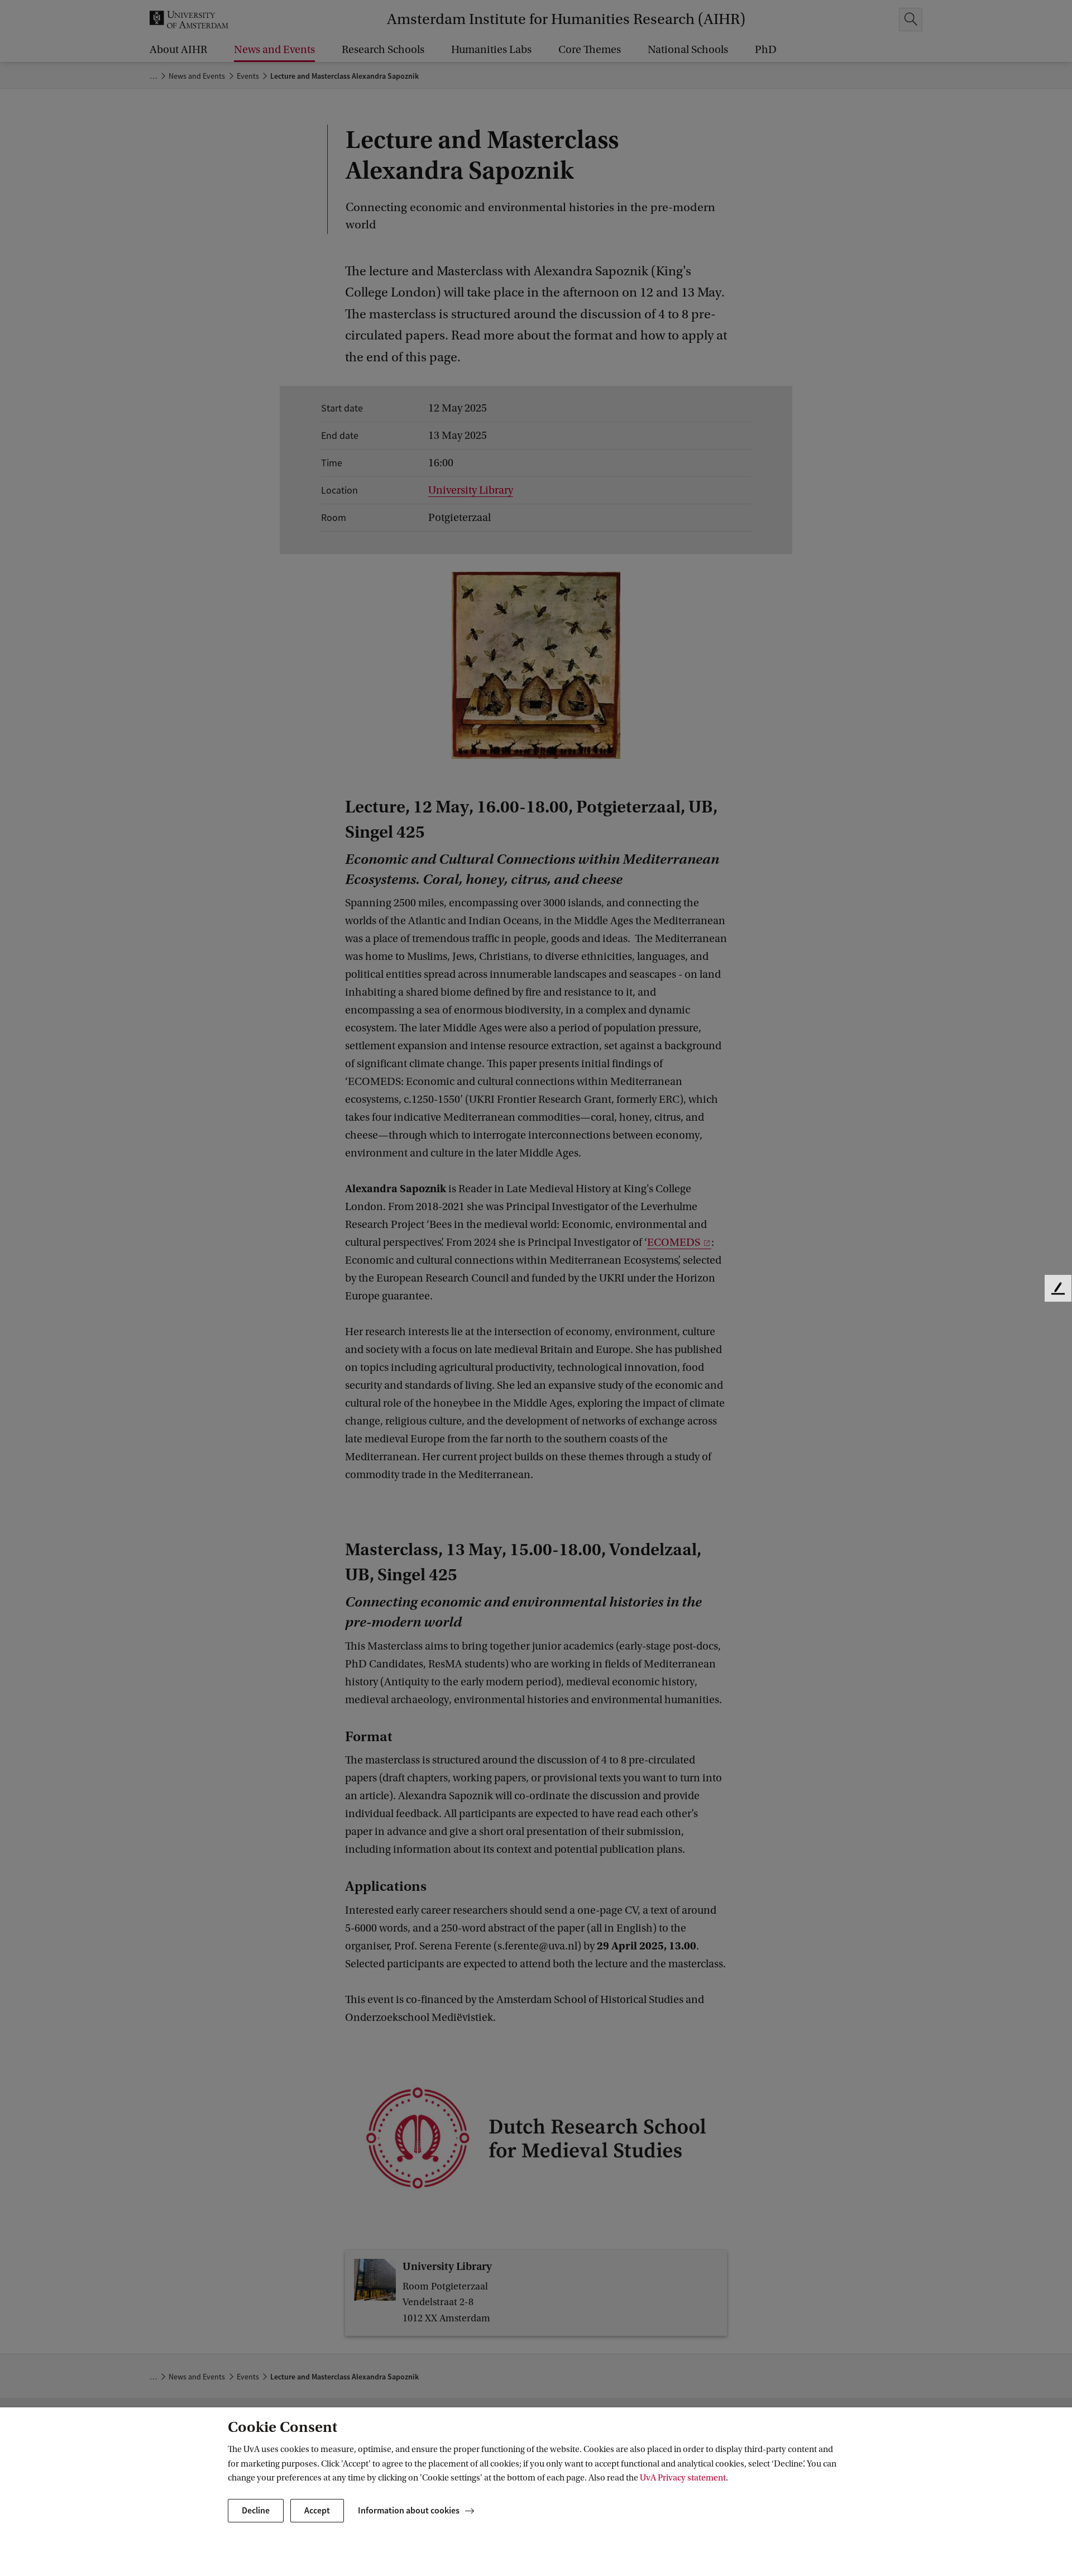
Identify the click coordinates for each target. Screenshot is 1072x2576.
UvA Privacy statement (683, 2478)
